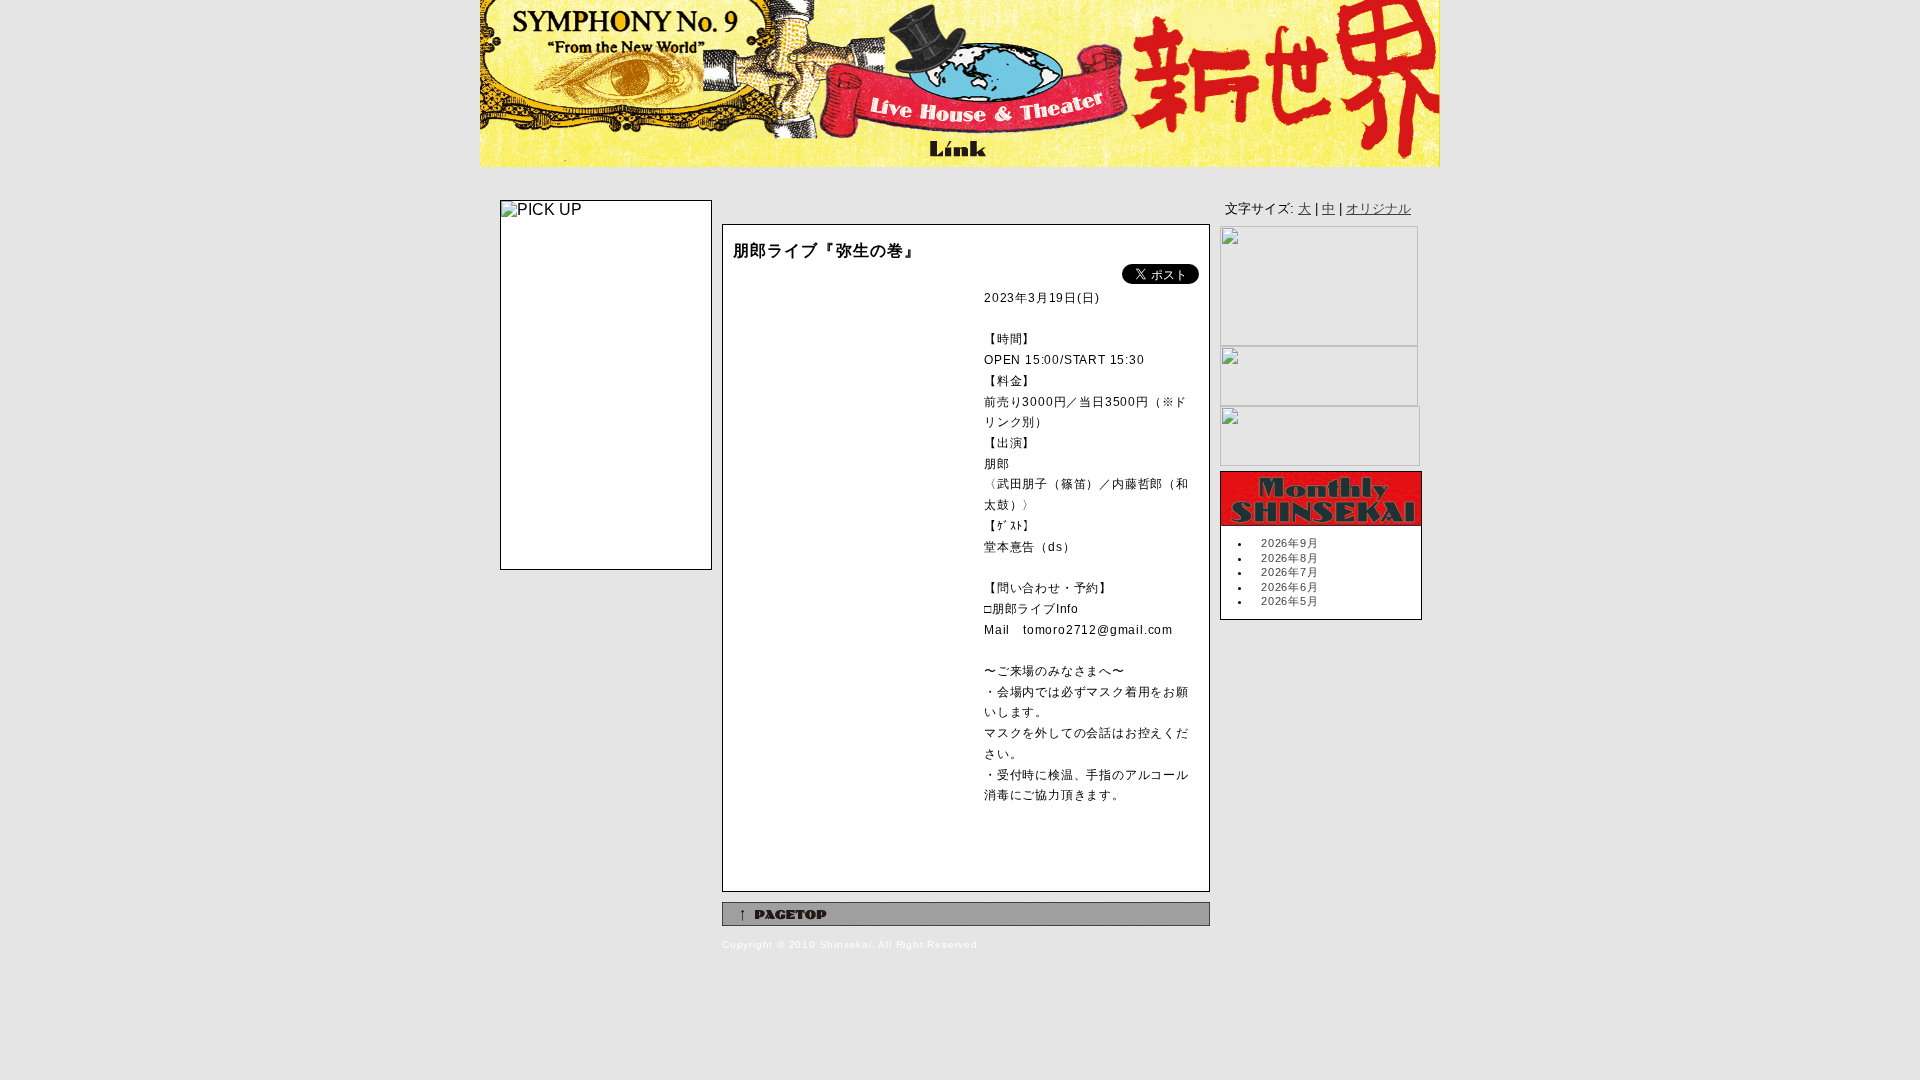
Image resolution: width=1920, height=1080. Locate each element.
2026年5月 (1290, 601)
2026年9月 (1290, 543)
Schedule (562, 151)
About (790, 151)
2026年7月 (1290, 572)
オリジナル (1378, 208)
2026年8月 (1290, 558)
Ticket (686, 151)
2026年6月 (1290, 587)
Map (880, 151)
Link (955, 151)
